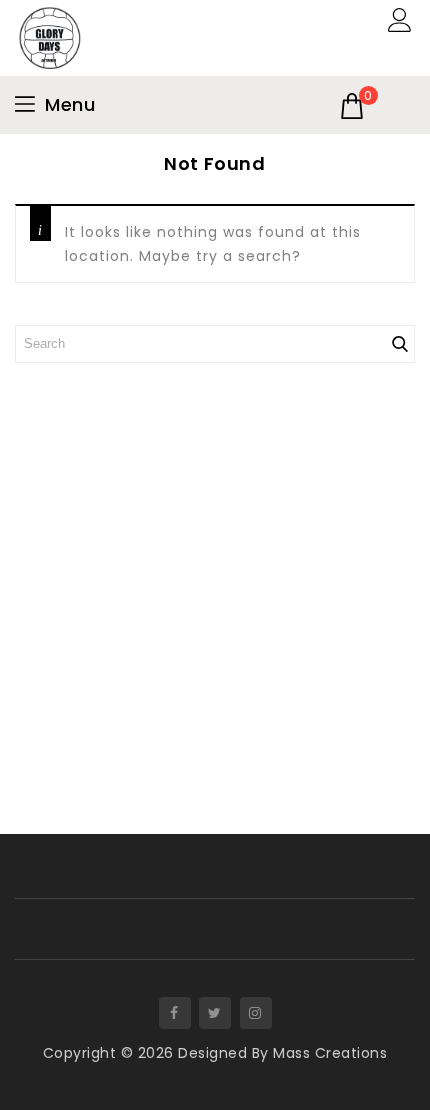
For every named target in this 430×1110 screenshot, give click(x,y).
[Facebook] (175, 1013)
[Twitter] (215, 1013)
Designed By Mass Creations (282, 1053)
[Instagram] (256, 1013)
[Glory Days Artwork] (50, 37)
